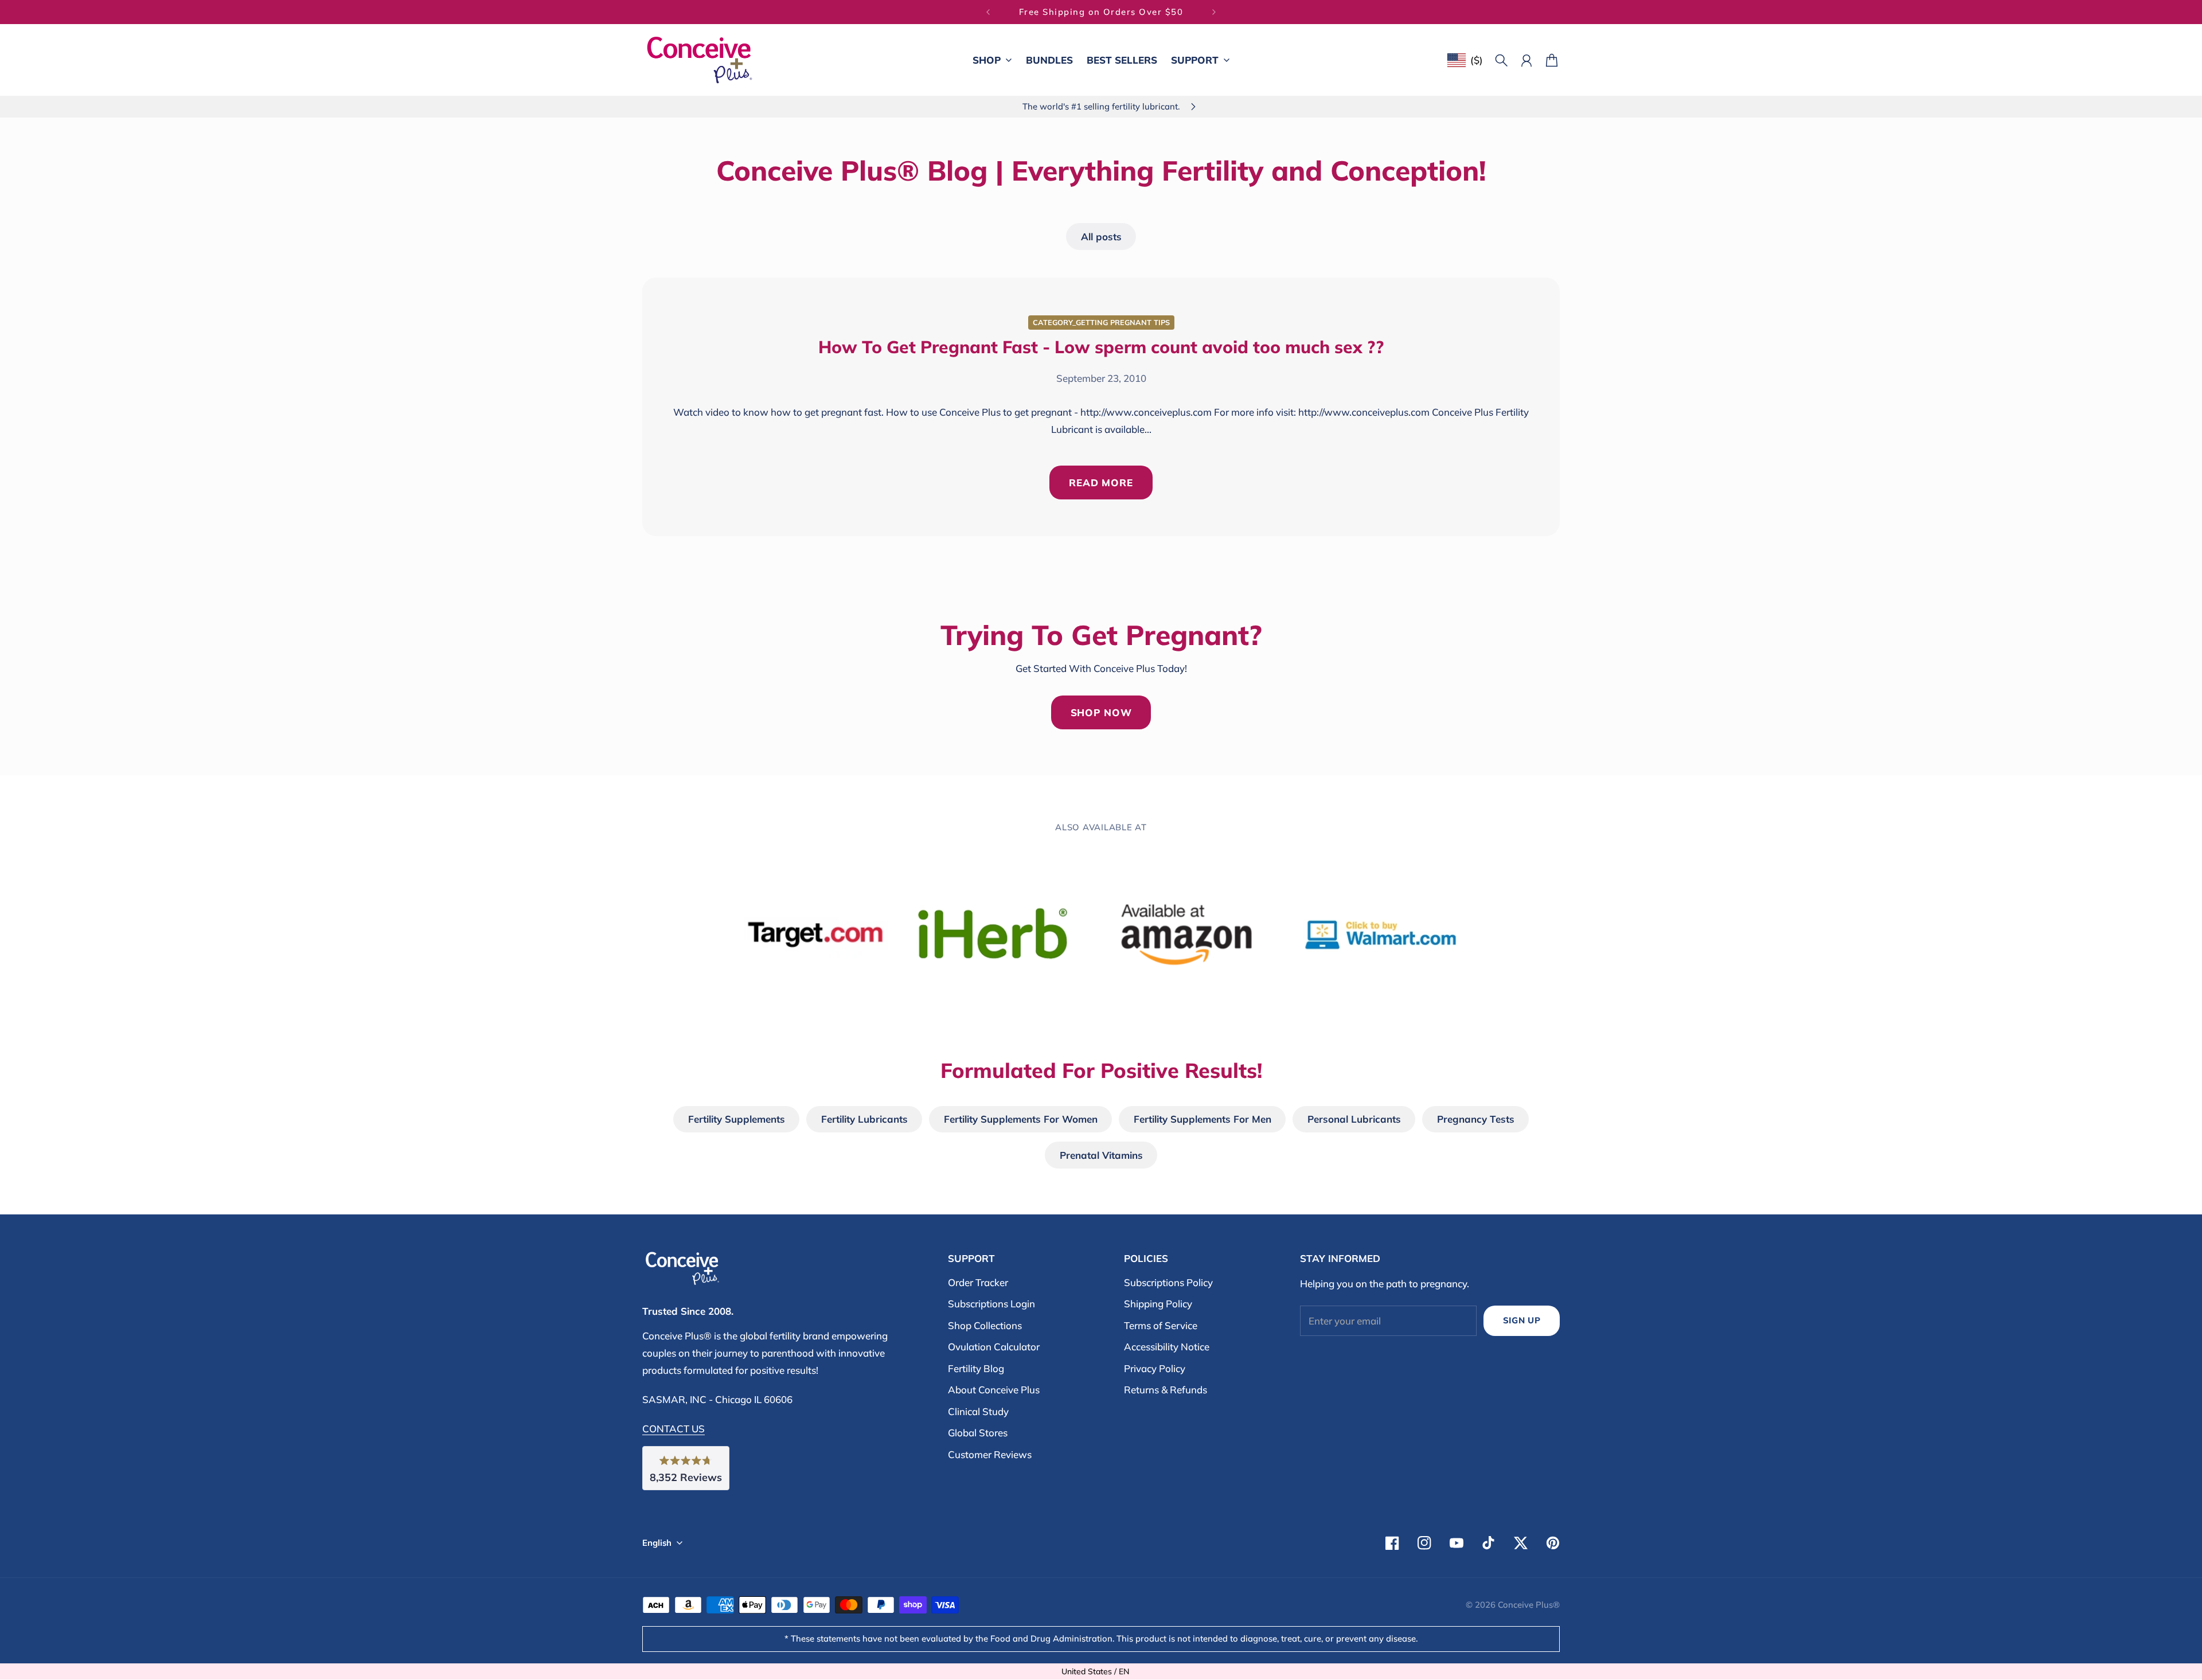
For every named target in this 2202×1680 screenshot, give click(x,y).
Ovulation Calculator (994, 1347)
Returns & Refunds (1166, 1390)
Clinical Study (978, 1411)
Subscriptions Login (991, 1304)
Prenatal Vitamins (1101, 1155)
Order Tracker (978, 1282)
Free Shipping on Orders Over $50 (1101, 12)
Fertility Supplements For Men (1202, 1119)
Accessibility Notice (1167, 1347)
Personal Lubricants (1354, 1119)
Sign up (1522, 1320)
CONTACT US (674, 1429)
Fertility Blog (976, 1368)
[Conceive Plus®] (700, 60)
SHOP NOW (1101, 712)
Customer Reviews (990, 1454)
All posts (1101, 237)
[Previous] (988, 12)
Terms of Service (1161, 1325)
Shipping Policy (1158, 1304)
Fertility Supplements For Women (1021, 1119)
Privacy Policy (1155, 1368)
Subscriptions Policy (1168, 1282)
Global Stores (978, 1433)
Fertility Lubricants (864, 1119)
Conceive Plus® (1529, 1605)
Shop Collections (985, 1325)
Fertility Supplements (737, 1119)
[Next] (1214, 12)
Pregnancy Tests (1476, 1119)
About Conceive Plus (994, 1390)
